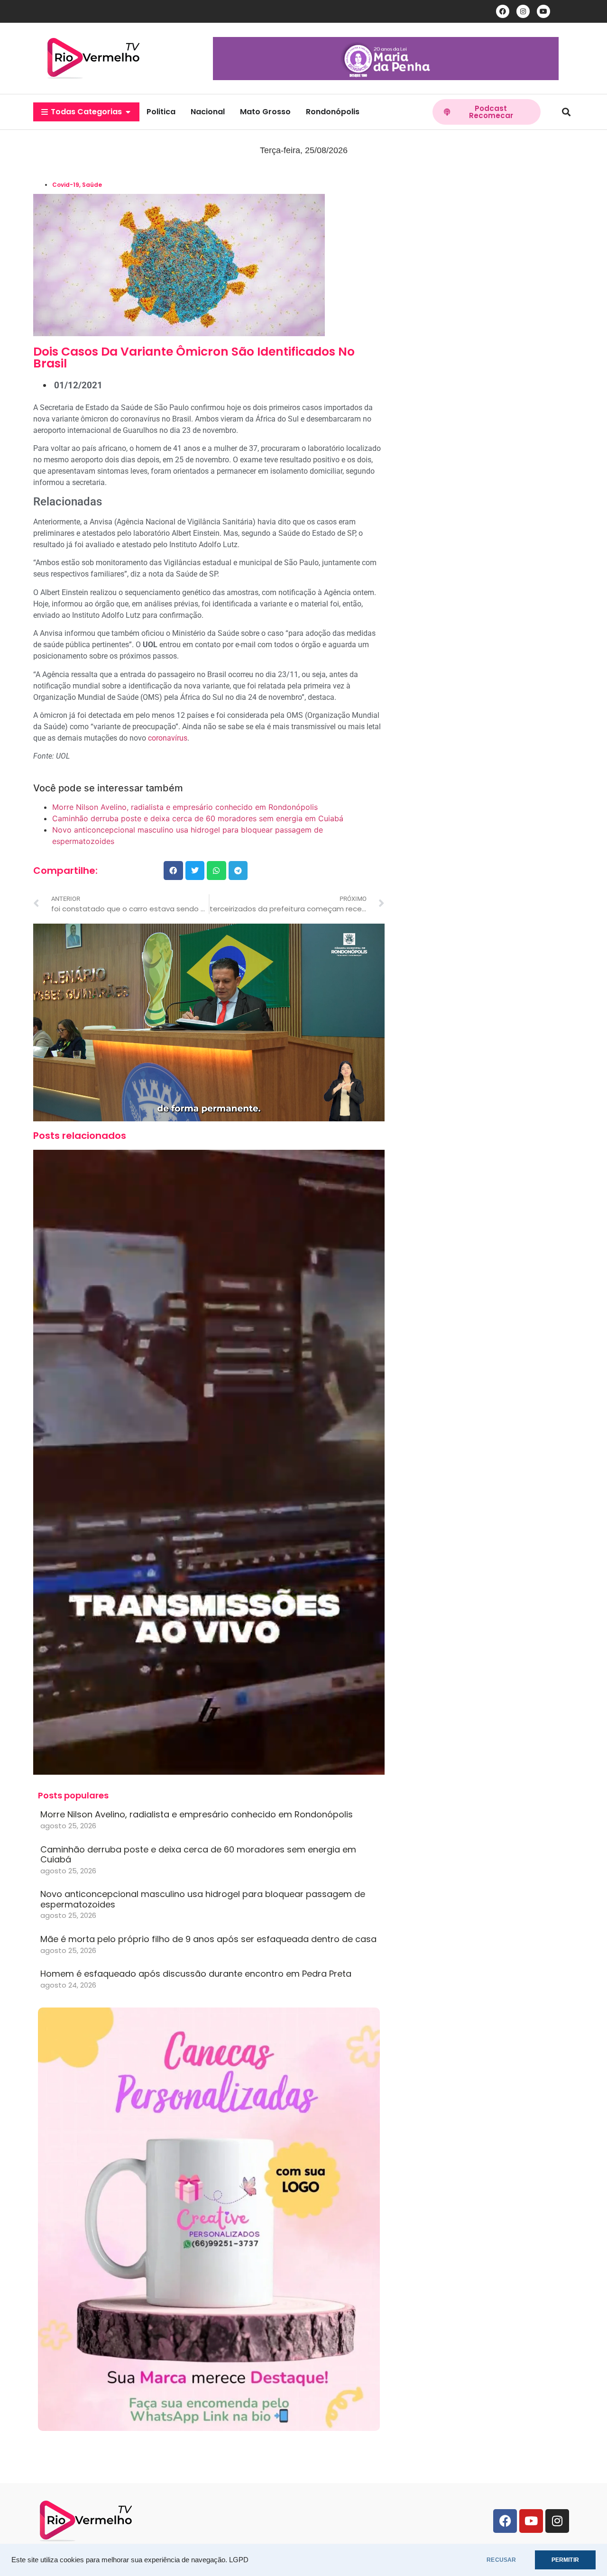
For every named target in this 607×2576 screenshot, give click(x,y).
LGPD (239, 2560)
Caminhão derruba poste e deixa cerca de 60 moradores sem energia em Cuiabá (198, 818)
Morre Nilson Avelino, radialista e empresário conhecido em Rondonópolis (185, 807)
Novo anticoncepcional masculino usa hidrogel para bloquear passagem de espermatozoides (203, 1899)
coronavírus (168, 738)
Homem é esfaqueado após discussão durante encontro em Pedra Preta (196, 1974)
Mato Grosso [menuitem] (265, 112)
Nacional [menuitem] (208, 112)
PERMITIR (565, 2560)
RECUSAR (501, 2560)
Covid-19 (66, 185)
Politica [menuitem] (161, 112)
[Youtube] (543, 11)
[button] (128, 112)
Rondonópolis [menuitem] (333, 112)
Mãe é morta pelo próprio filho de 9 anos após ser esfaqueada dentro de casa (208, 1939)
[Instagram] (523, 11)
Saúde (92, 185)
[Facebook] (503, 11)
